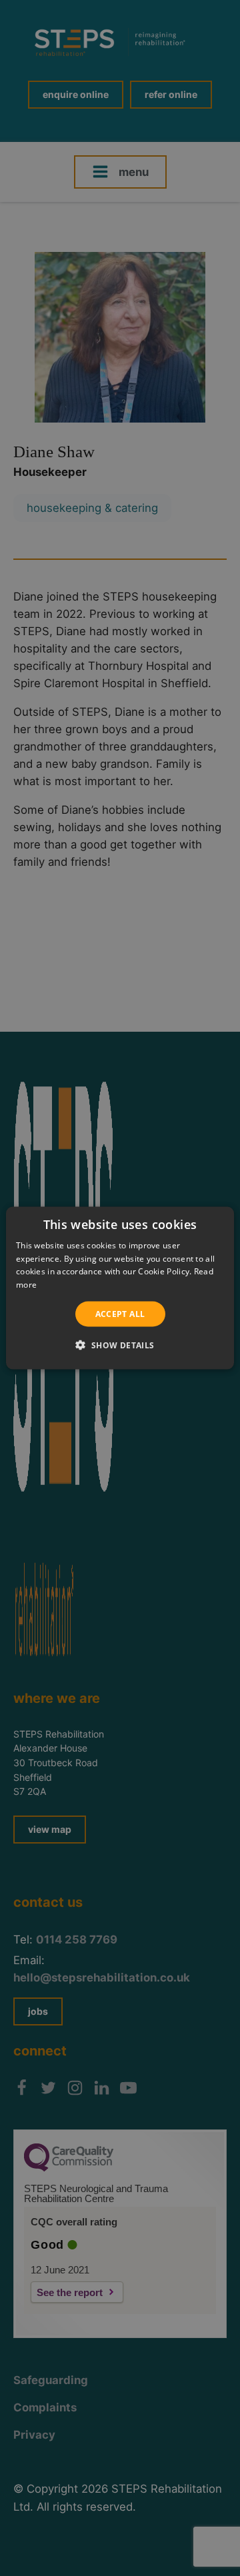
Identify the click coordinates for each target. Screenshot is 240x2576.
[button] (120, 1345)
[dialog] (120, 1288)
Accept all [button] (120, 1314)
